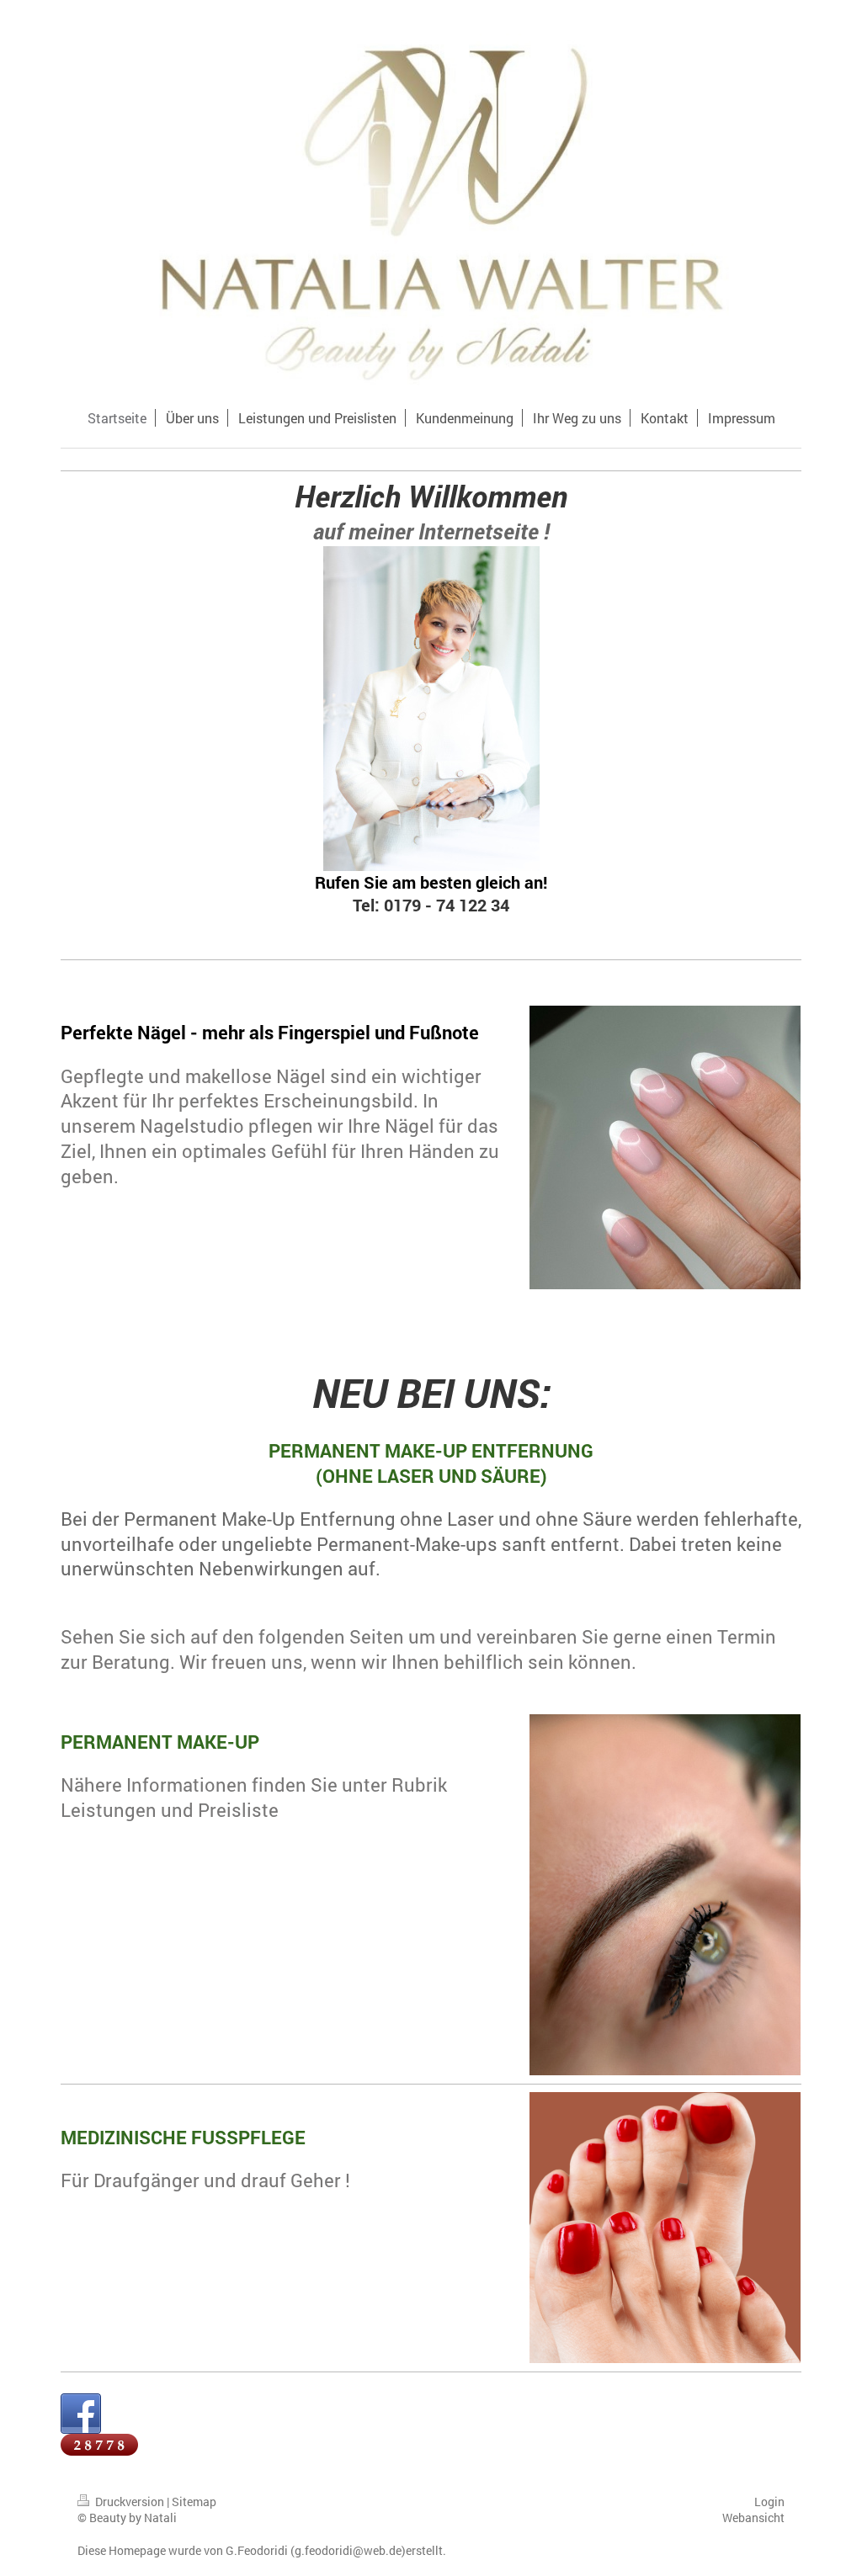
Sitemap (194, 2502)
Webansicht (753, 2518)
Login (769, 2502)
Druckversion (130, 2502)
